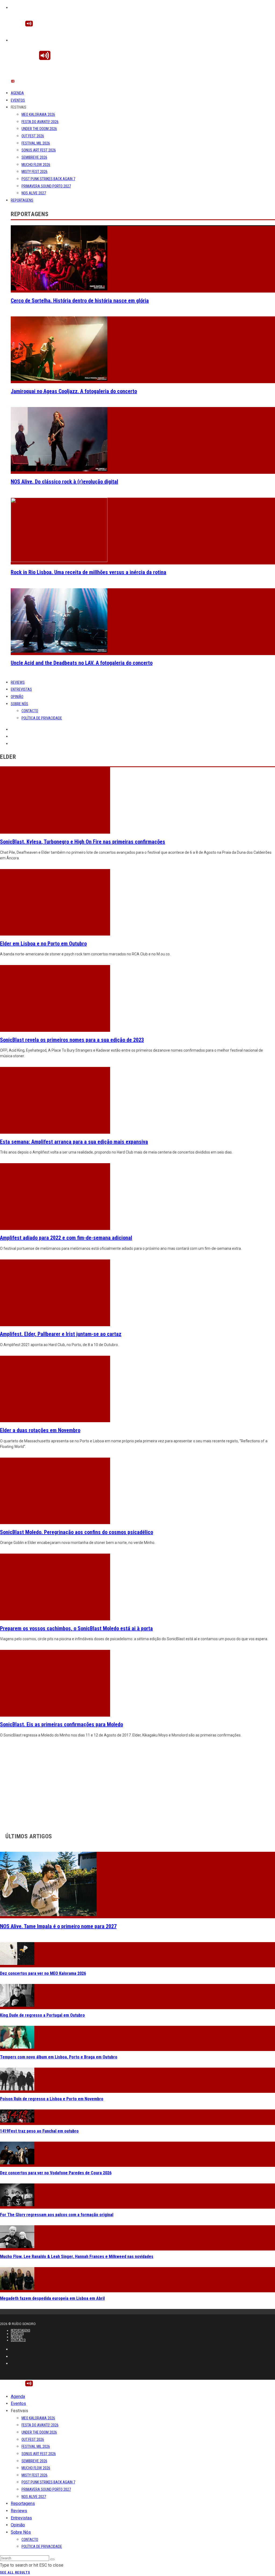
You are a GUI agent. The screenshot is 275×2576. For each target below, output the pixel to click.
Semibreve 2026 (34, 157)
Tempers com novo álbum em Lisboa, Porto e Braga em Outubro (59, 2057)
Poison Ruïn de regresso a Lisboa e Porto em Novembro (52, 2099)
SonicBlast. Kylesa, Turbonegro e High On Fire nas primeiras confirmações (83, 842)
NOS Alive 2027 (34, 193)
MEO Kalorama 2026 (38, 114)
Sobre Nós (19, 704)
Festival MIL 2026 (36, 143)
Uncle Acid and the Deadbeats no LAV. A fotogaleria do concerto (82, 663)
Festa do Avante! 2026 (40, 122)
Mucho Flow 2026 (36, 165)
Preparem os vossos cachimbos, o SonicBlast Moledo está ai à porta (76, 1628)
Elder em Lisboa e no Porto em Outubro (43, 944)
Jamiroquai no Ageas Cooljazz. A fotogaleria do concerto (74, 391)
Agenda (17, 93)
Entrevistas (21, 689)
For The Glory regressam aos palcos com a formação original (57, 2215)
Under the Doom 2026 (39, 129)
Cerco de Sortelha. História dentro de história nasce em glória (80, 301)
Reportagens (22, 200)
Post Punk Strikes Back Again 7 (48, 179)
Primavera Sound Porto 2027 (46, 186)
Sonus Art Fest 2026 (39, 150)
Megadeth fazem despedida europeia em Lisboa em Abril (52, 2298)
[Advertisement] (137, 1784)
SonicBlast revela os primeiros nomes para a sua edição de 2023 (72, 1040)
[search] (52, 2559)
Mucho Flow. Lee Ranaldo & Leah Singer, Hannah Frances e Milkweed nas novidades (77, 2257)
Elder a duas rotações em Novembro (40, 1430)
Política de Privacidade (42, 718)
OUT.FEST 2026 (33, 136)
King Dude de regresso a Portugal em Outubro (42, 2015)
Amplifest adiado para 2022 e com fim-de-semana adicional (66, 1238)
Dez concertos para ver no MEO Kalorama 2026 (43, 1973)
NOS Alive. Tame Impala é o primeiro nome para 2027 (58, 1926)
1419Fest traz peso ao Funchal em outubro (39, 2131)
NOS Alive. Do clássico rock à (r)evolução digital (64, 482)
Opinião (17, 697)
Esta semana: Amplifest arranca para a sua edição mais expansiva (74, 1142)
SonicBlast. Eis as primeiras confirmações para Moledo (61, 1724)
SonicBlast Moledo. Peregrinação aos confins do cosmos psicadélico (77, 1532)
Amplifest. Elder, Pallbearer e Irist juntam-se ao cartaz (61, 1334)
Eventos (18, 100)
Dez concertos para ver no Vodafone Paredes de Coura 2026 (56, 2173)
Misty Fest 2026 (35, 172)
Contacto (30, 711)
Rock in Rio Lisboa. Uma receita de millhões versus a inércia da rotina (88, 572)
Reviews (18, 682)
